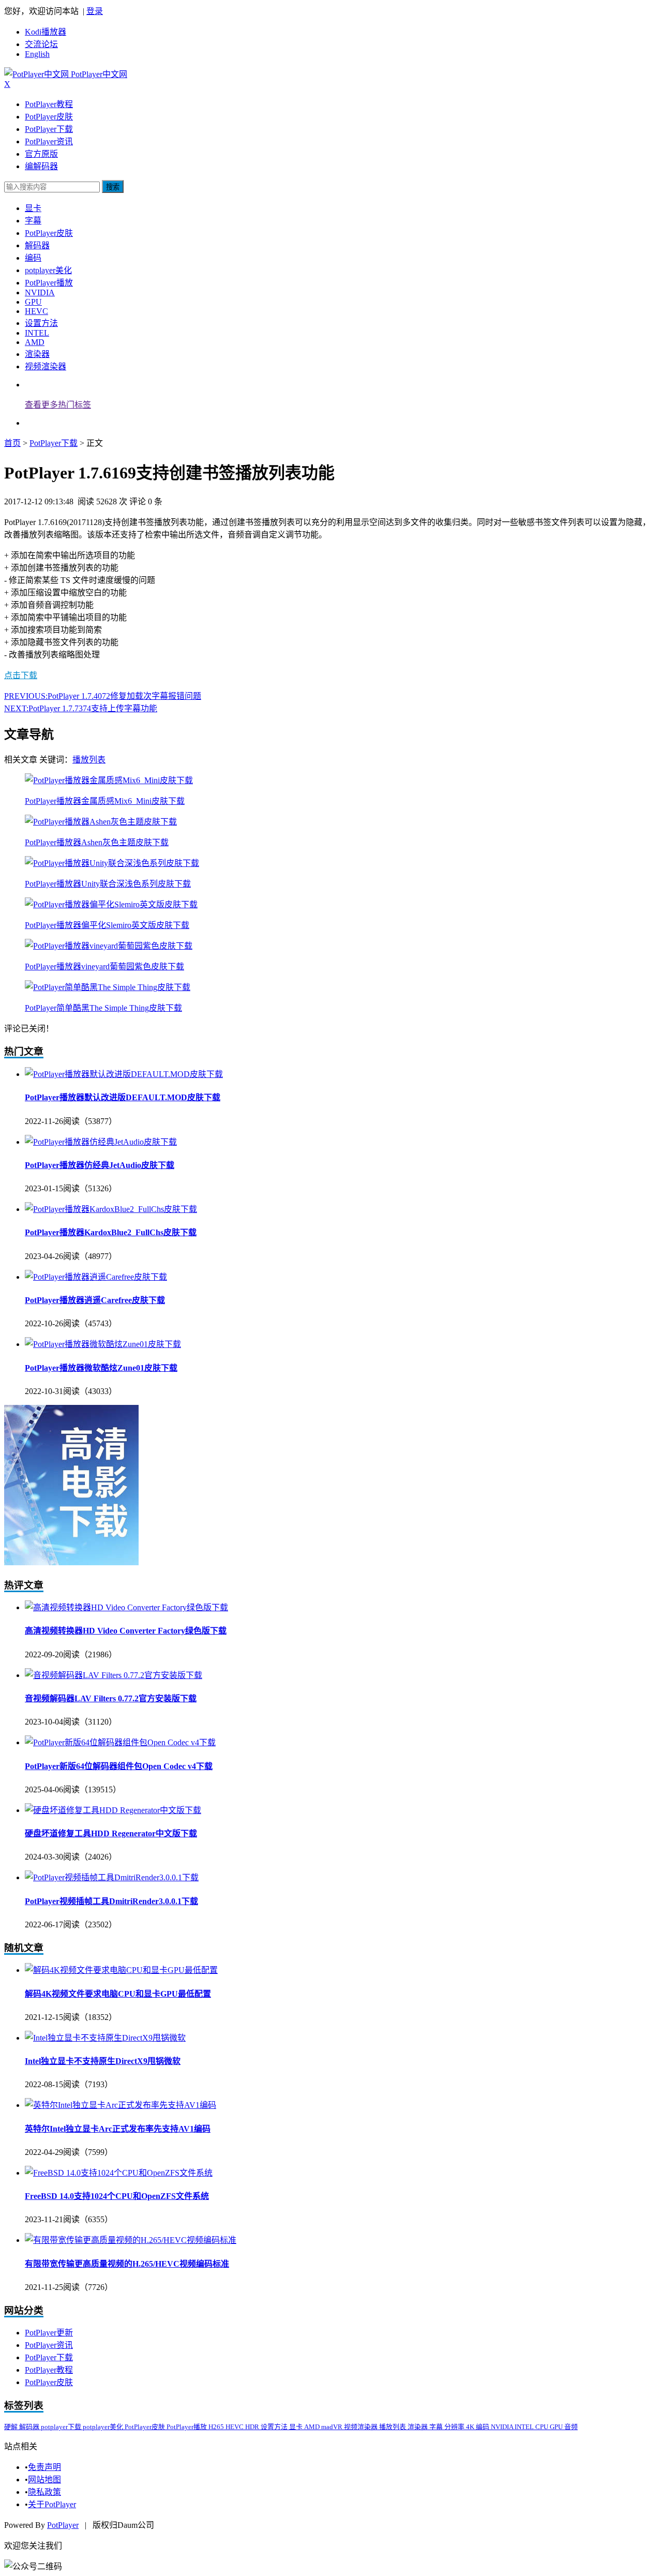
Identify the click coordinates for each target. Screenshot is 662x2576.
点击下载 (21, 675)
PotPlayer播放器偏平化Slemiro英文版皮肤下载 (107, 925)
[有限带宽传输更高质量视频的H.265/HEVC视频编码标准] (131, 2240)
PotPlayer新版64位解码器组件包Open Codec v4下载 (119, 1766)
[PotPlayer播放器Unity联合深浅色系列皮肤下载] (112, 863)
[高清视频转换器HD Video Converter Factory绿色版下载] (126, 1607)
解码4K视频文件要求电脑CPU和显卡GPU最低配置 (118, 1994)
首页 (12, 443)
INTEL (37, 333)
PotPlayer (63, 2525)
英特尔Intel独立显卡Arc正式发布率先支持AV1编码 (118, 2129)
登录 (95, 11)
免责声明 (44, 2467)
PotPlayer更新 (49, 2333)
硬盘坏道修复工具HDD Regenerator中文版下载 (111, 1833)
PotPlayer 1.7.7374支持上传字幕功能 (81, 708)
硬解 (12, 2427)
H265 (217, 2427)
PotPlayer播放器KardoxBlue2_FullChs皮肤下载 (111, 1232)
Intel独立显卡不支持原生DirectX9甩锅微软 (103, 2061)
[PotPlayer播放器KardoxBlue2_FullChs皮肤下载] (111, 1209)
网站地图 (44, 2480)
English (37, 54)
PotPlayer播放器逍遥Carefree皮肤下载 (95, 1300)
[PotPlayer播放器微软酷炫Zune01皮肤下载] (103, 1344)
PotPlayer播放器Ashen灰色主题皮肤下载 (97, 842)
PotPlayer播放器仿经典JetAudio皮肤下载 (100, 1165)
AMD (35, 342)
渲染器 (37, 354)
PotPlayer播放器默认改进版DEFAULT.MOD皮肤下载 (123, 1097)
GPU (33, 302)
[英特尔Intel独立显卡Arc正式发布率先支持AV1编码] (121, 2105)
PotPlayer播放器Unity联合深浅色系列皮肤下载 (108, 884)
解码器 (37, 245)
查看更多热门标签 (58, 405)
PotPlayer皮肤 (49, 117)
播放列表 (89, 760)
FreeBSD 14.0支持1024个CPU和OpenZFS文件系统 (117, 2196)
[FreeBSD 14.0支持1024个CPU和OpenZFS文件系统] (119, 2173)
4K (471, 2427)
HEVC (36, 311)
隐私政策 (44, 2492)
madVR (333, 2427)
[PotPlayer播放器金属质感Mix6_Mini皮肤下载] (109, 780)
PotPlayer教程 (49, 104)
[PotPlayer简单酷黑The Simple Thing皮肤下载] (108, 987)
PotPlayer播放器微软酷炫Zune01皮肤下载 (101, 1368)
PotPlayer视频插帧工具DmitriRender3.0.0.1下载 (111, 1901)
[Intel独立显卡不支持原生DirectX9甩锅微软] (105, 2038)
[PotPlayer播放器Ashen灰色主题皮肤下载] (101, 822)
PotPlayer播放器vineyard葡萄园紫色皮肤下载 (104, 967)
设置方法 (41, 323)
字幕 (33, 221)
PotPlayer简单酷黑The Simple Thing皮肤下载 (103, 1008)
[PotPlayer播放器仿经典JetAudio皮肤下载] (101, 1142)
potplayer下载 (62, 2427)
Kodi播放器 (46, 32)
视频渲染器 (46, 366)
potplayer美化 (48, 270)
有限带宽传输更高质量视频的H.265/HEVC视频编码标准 (127, 2264)
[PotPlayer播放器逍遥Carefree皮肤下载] (96, 1277)
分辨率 (455, 2427)
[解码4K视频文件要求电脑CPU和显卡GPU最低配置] (121, 1970)
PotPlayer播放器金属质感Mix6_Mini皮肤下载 (105, 801)
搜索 (113, 187)
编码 (33, 258)
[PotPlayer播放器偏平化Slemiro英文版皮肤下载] (111, 904)
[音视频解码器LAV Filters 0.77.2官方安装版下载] (114, 1675)
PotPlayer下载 (49, 129)
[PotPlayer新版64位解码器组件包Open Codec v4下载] (120, 1742)
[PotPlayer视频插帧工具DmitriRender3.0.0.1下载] (112, 1877)
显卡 (33, 208)
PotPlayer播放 (49, 283)
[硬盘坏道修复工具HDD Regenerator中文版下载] (113, 1810)
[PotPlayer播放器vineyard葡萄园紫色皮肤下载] (109, 946)
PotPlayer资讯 (49, 141)
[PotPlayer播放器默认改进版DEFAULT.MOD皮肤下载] (124, 1074)
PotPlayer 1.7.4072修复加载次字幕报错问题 (103, 696)
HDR (253, 2427)
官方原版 (41, 154)
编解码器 (41, 166)
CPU (543, 2427)
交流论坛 (41, 44)
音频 (571, 2427)
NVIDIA (40, 293)
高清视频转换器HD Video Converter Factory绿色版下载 (126, 1631)
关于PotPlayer (52, 2504)
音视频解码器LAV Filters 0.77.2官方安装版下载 (111, 1698)
